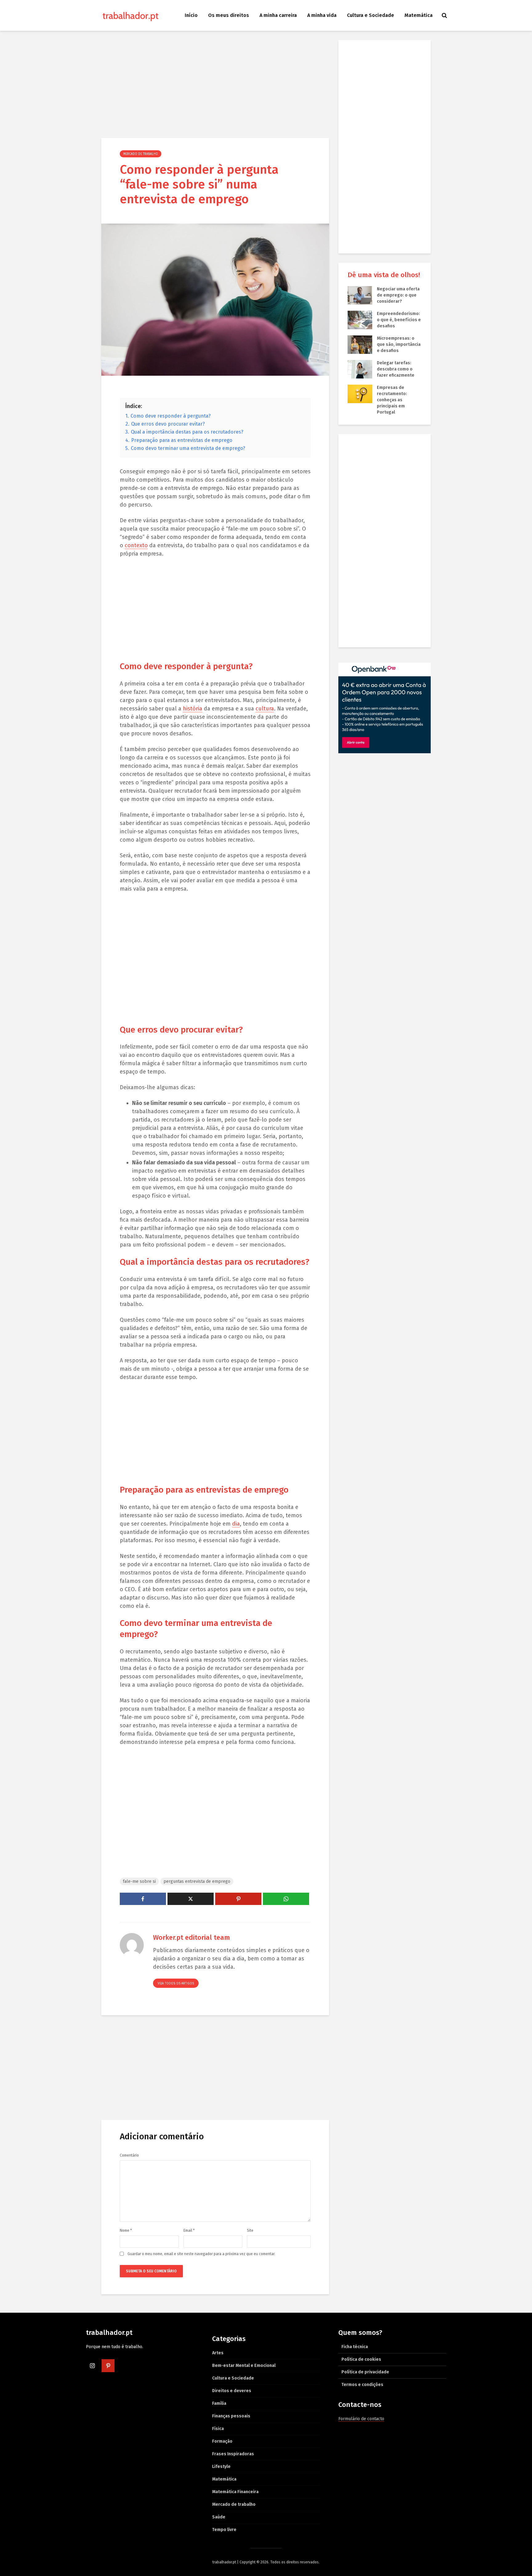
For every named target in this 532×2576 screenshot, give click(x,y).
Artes (218, 2353)
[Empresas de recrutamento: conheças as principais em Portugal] (360, 394)
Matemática (419, 15)
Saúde (219, 2517)
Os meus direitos (229, 15)
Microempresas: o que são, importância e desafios (399, 344)
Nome (126, 2230)
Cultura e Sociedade (371, 15)
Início (191, 15)
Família (219, 2403)
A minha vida (322, 15)
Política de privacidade (365, 2372)
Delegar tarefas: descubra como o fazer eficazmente (396, 369)
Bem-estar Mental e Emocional (244, 2366)
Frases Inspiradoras (233, 2454)
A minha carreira (278, 15)
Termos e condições (362, 2385)
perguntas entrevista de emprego (197, 1881)
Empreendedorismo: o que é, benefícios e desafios (399, 320)
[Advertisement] (215, 86)
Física (218, 2429)
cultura (265, 709)
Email (189, 2230)
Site (250, 2230)
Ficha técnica (355, 2347)
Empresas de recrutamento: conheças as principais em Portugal (392, 400)
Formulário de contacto (361, 2419)
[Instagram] (92, 2366)
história (193, 709)
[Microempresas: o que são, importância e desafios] (360, 344)
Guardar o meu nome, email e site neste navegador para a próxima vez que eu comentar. (201, 2254)
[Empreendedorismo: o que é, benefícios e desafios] (360, 320)
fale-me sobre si (139, 1881)
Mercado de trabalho (141, 154)
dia (236, 1524)
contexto (136, 545)
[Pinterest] (108, 2366)
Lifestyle (221, 2467)
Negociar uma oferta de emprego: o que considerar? (398, 295)
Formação (222, 2441)
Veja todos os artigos (176, 1984)
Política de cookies (361, 2359)
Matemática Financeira (235, 2492)
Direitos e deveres (232, 2391)
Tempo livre (224, 2530)
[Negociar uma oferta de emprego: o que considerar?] (360, 295)
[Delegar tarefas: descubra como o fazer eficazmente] (360, 369)
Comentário (129, 2155)
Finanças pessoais (231, 2416)
